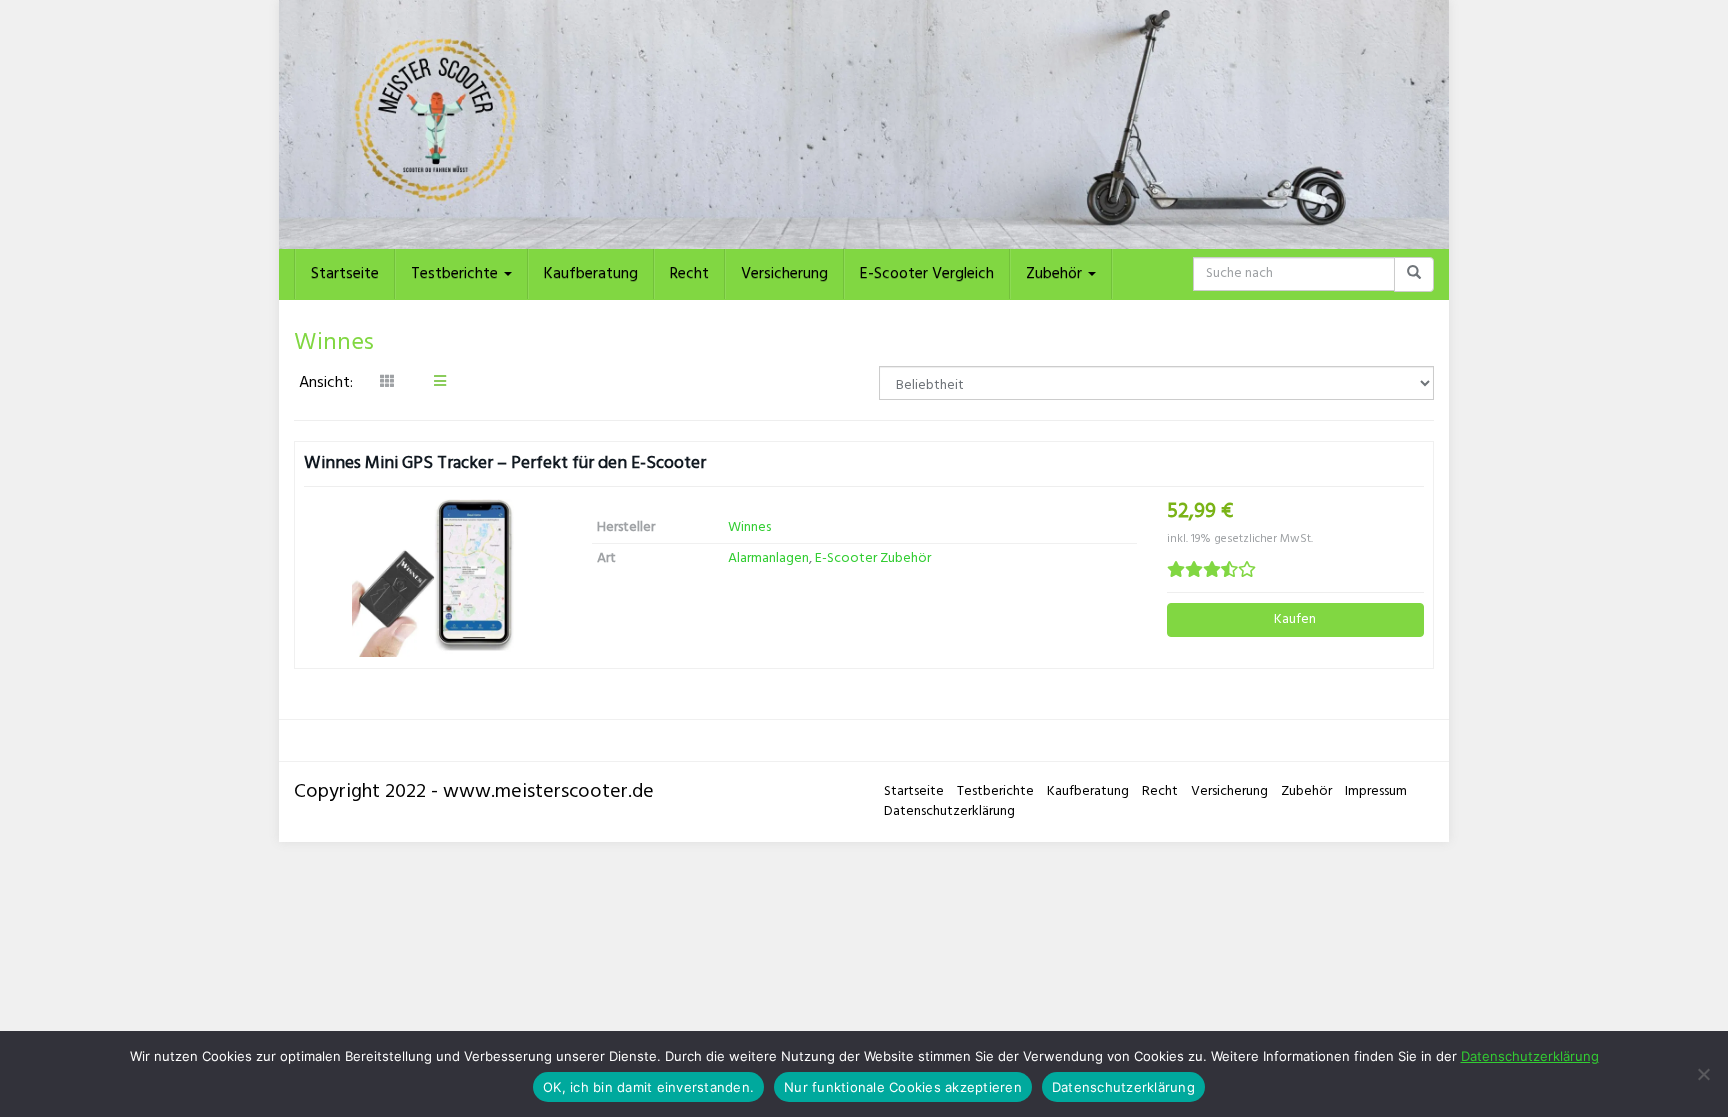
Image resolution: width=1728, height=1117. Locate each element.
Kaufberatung (591, 274)
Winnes (749, 527)
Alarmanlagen (768, 558)
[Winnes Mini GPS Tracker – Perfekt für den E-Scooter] (433, 578)
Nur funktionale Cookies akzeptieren (903, 1087)
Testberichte (456, 274)
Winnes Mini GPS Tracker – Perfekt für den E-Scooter (505, 463)
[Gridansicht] (387, 383)
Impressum (1376, 791)
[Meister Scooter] (864, 124)
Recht (689, 274)
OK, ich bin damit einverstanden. (648, 1087)
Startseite (345, 274)
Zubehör (1056, 274)
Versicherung (784, 274)
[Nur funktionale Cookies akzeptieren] (1703, 1074)
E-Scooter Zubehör (873, 558)
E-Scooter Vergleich (927, 274)
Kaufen (1295, 619)
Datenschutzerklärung (949, 811)
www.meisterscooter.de (548, 792)
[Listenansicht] (440, 383)
